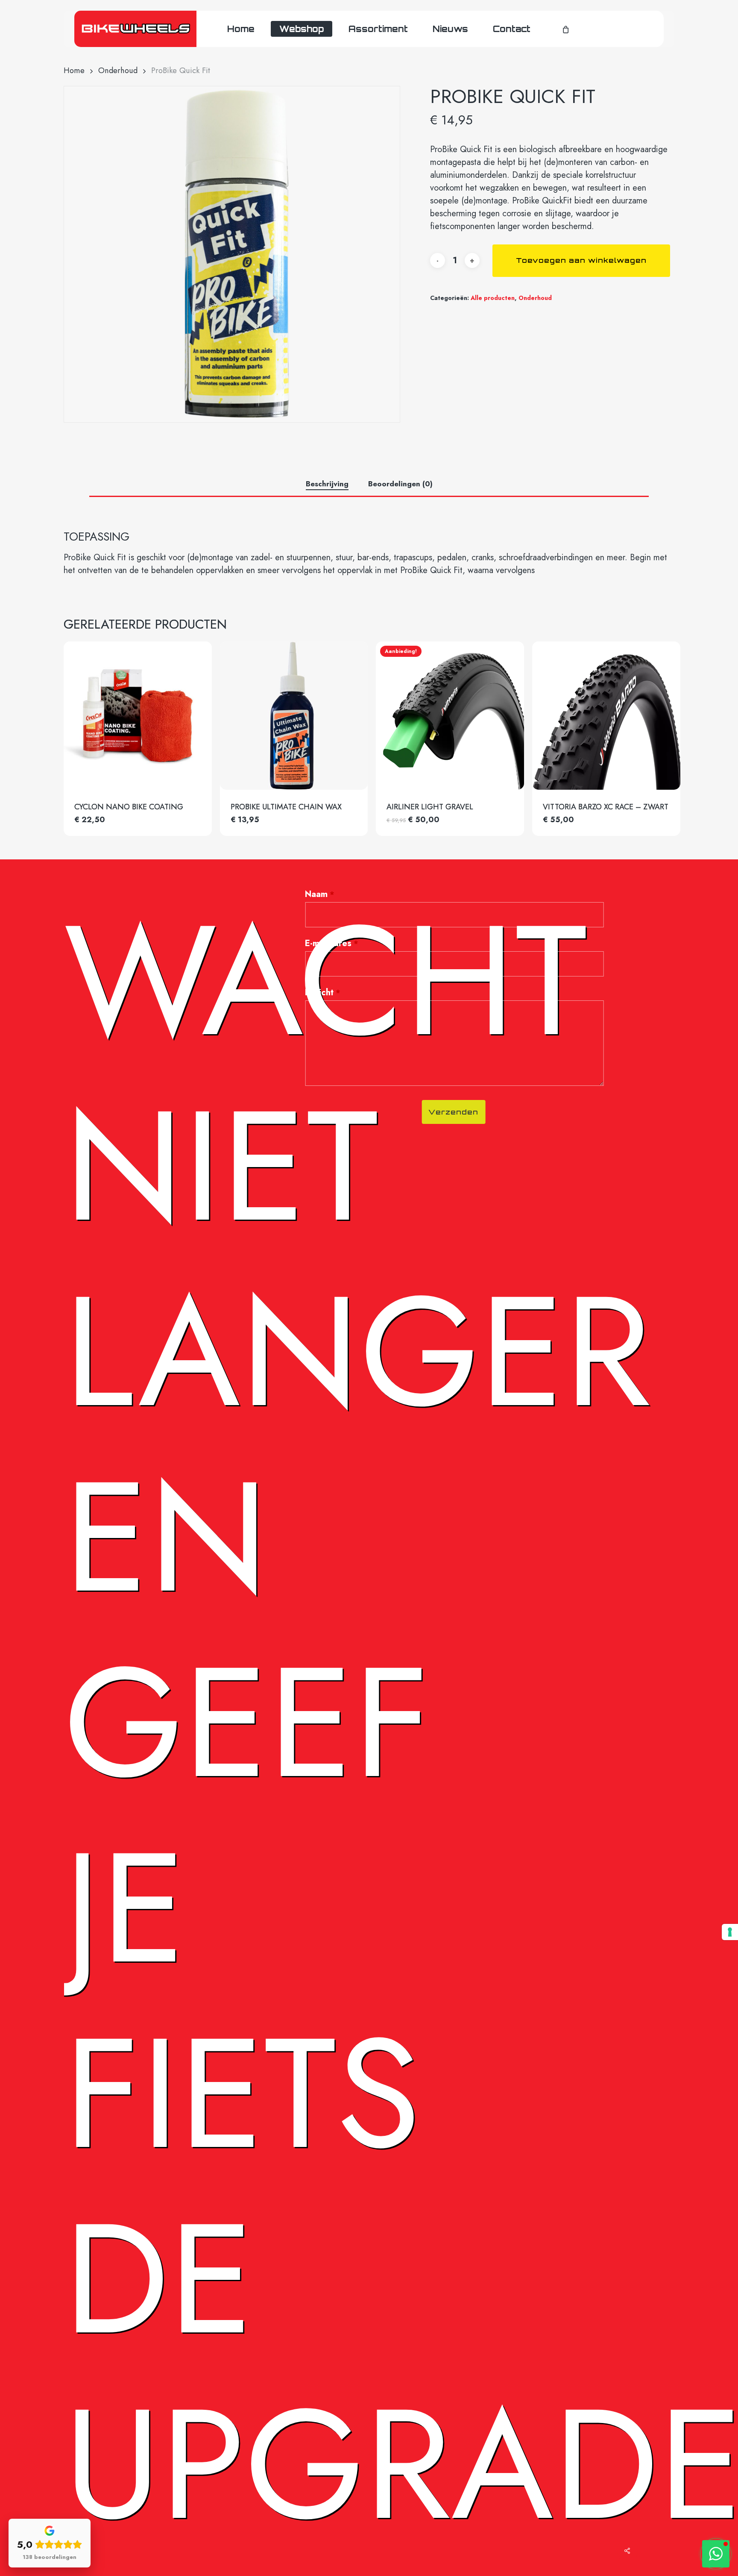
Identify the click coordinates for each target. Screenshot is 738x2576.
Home (74, 70)
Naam (320, 894)
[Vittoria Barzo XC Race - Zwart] (606, 716)
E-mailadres (332, 943)
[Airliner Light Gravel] (450, 716)
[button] (716, 2554)
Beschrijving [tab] (327, 484)
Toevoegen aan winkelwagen (581, 260)
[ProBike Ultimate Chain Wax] (294, 716)
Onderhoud (118, 70)
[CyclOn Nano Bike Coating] (138, 716)
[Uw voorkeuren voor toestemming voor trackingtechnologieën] (730, 1932)
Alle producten (493, 298)
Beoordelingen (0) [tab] (400, 484)
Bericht (323, 992)
